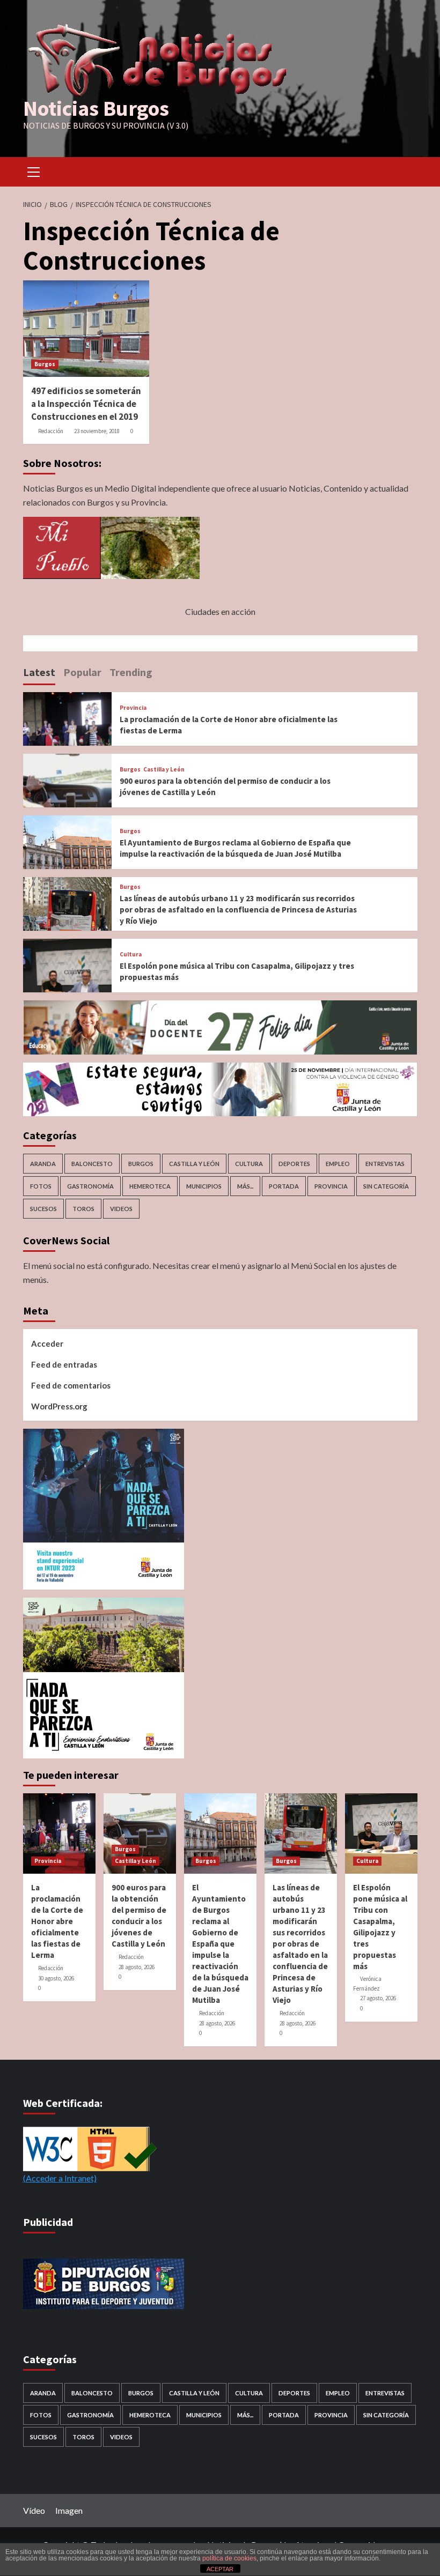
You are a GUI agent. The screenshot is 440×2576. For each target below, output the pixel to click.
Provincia (133, 708)
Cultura (131, 955)
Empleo (338, 1164)
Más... (245, 1186)
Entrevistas (385, 1164)
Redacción (51, 431)
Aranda (43, 1164)
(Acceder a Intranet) (60, 2178)
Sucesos (43, 1209)
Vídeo (34, 2510)
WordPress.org (59, 1406)
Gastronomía (90, 1186)
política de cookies (229, 2558)
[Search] (405, 170)
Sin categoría (386, 1186)
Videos (121, 1209)
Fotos (41, 1186)
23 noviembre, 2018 (97, 431)
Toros (83, 1209)
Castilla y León (164, 770)
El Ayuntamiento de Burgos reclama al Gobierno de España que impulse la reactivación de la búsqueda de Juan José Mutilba (220, 1944)
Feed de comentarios (71, 1385)
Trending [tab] (131, 672)
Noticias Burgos (96, 108)
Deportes (294, 1164)
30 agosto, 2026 (56, 1978)
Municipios (204, 1186)
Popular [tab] (82, 672)
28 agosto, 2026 (137, 1967)
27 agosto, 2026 (378, 1998)
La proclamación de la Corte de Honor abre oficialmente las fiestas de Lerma (57, 1921)
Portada (284, 1186)
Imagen (69, 2510)
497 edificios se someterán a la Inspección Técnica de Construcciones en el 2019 (86, 404)
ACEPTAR (220, 2569)
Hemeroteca (150, 1186)
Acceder (47, 1343)
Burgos (45, 364)
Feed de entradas (64, 1364)
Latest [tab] (39, 672)
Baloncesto (92, 1164)
